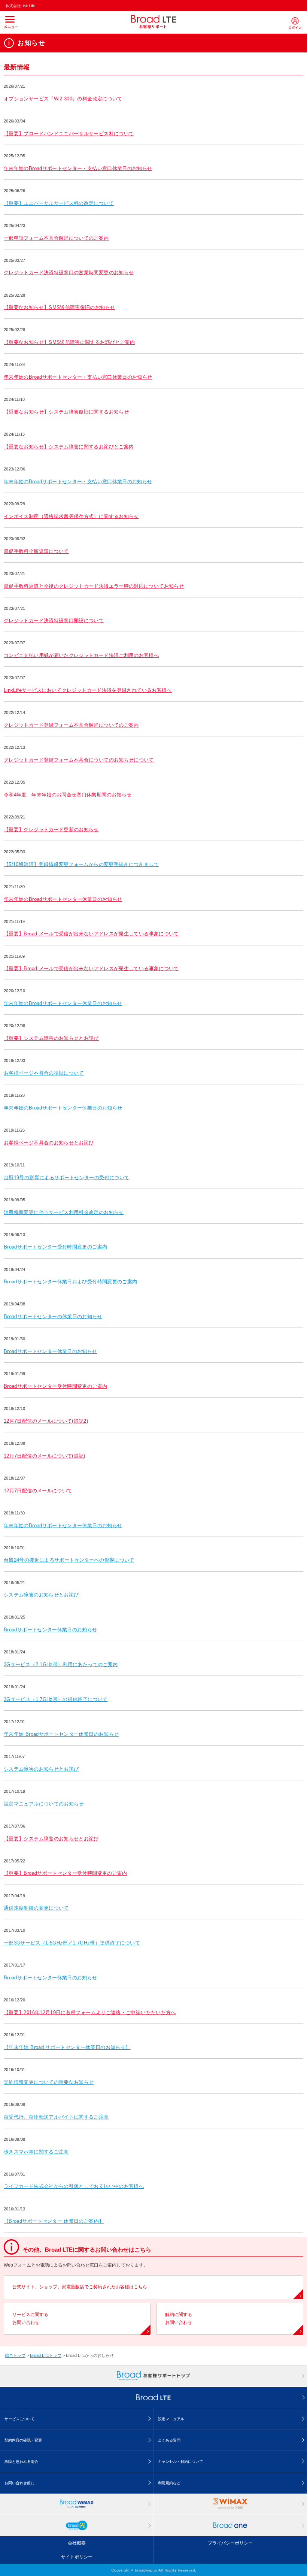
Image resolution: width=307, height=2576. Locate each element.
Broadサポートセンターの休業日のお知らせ (53, 1316)
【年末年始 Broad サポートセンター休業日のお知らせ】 (67, 2047)
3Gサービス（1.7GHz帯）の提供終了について (56, 1699)
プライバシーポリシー (230, 2543)
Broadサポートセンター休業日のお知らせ (51, 1351)
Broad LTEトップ (46, 2355)
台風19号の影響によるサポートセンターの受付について (66, 1177)
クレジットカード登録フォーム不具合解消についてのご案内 (71, 725)
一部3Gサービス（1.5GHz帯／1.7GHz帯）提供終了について (72, 1943)
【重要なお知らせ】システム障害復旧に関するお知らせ (66, 412)
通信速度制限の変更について (36, 1908)
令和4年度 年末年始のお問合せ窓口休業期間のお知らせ (68, 795)
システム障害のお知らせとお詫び (41, 1595)
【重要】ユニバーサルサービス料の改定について (59, 203)
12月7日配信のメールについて (38, 1491)
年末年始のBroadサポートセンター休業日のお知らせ (63, 899)
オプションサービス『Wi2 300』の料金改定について (63, 99)
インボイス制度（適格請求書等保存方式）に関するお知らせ (71, 516)
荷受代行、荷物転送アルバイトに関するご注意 (56, 2117)
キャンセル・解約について (180, 2462)
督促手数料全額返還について (36, 551)
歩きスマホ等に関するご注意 (36, 2152)
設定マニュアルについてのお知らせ (44, 1804)
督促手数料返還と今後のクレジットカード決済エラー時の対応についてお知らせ (94, 586)
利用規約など (169, 2483)
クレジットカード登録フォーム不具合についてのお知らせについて (79, 760)
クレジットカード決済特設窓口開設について (54, 620)
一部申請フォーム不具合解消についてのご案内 (56, 238)
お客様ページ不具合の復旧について (44, 1073)
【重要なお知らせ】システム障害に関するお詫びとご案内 (69, 447)
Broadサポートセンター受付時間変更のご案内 (55, 1247)
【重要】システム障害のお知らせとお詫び (51, 1038)
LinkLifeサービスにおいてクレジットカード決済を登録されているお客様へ (88, 690)
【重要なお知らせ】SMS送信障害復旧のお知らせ (59, 307)
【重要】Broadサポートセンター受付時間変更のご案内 (66, 1873)
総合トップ (15, 2355)
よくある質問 (169, 2440)
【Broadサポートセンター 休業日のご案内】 (54, 2221)
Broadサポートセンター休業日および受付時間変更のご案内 (70, 1282)
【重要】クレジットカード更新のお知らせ (51, 830)
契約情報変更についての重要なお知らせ (49, 2082)
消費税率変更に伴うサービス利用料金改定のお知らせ (64, 1212)
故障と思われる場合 (21, 2462)
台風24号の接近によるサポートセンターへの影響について (69, 1560)
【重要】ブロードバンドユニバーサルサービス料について (69, 134)
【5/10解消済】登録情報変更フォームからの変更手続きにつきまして (81, 864)
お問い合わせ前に (19, 2483)
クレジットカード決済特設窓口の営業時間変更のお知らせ (69, 273)
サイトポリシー (77, 2557)
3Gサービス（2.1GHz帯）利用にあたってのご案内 (61, 1664)
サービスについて (19, 2419)
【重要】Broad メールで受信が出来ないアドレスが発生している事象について (91, 934)
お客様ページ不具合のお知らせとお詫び (49, 1143)
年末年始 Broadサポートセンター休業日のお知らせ (61, 1734)
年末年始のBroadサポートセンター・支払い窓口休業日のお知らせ (78, 168)
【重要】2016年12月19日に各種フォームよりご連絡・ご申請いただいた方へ (90, 2012)
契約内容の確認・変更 (23, 2440)
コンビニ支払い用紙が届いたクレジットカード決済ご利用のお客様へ (81, 655)
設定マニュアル (171, 2419)
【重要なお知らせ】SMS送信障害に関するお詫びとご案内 (69, 342)
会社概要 (77, 2543)
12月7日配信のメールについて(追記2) (46, 1421)
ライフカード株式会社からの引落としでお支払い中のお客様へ (74, 2186)
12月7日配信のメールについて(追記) (45, 1456)
